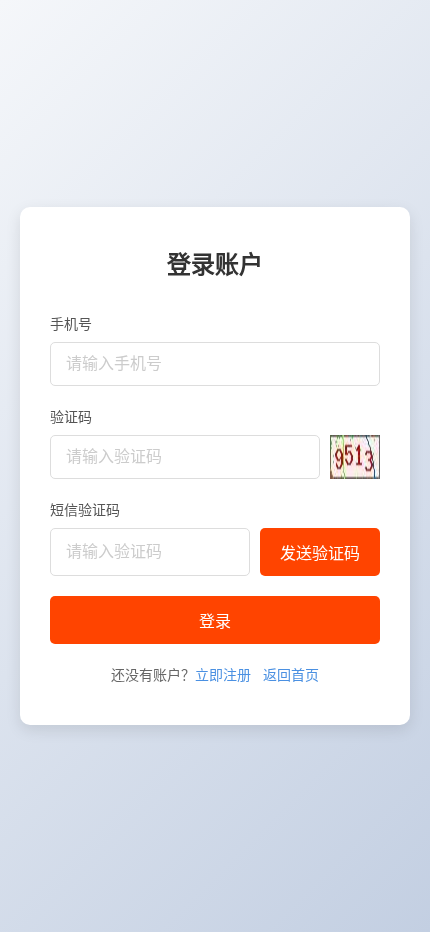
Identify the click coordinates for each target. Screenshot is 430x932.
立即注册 (223, 674)
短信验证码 (85, 509)
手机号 (71, 323)
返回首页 (291, 674)
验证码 (71, 416)
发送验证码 (320, 553)
